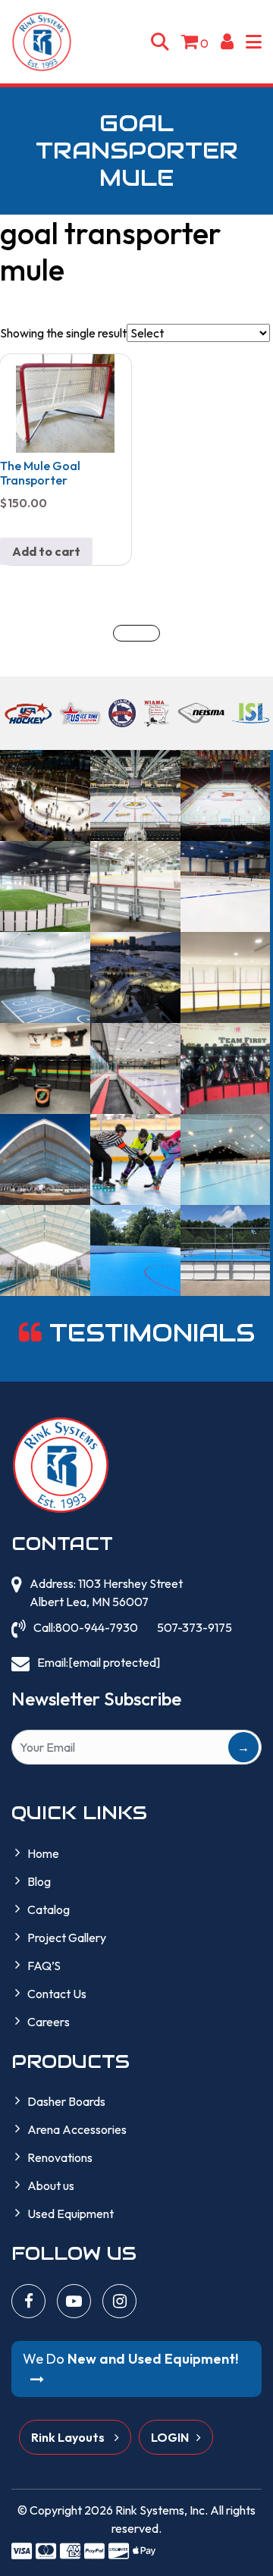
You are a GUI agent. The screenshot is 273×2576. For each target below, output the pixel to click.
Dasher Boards (66, 2101)
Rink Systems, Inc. (162, 2510)
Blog (39, 1881)
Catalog (49, 1909)
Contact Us (57, 1994)
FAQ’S (44, 1966)
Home (43, 1853)
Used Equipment (71, 2214)
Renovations (60, 2157)
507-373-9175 (195, 1627)
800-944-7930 (97, 1627)
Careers (49, 2022)
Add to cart (46, 551)
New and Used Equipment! (130, 2359)
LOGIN (170, 2437)
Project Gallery (67, 1937)
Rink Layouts (69, 2437)
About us (51, 2185)
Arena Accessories (77, 2129)
